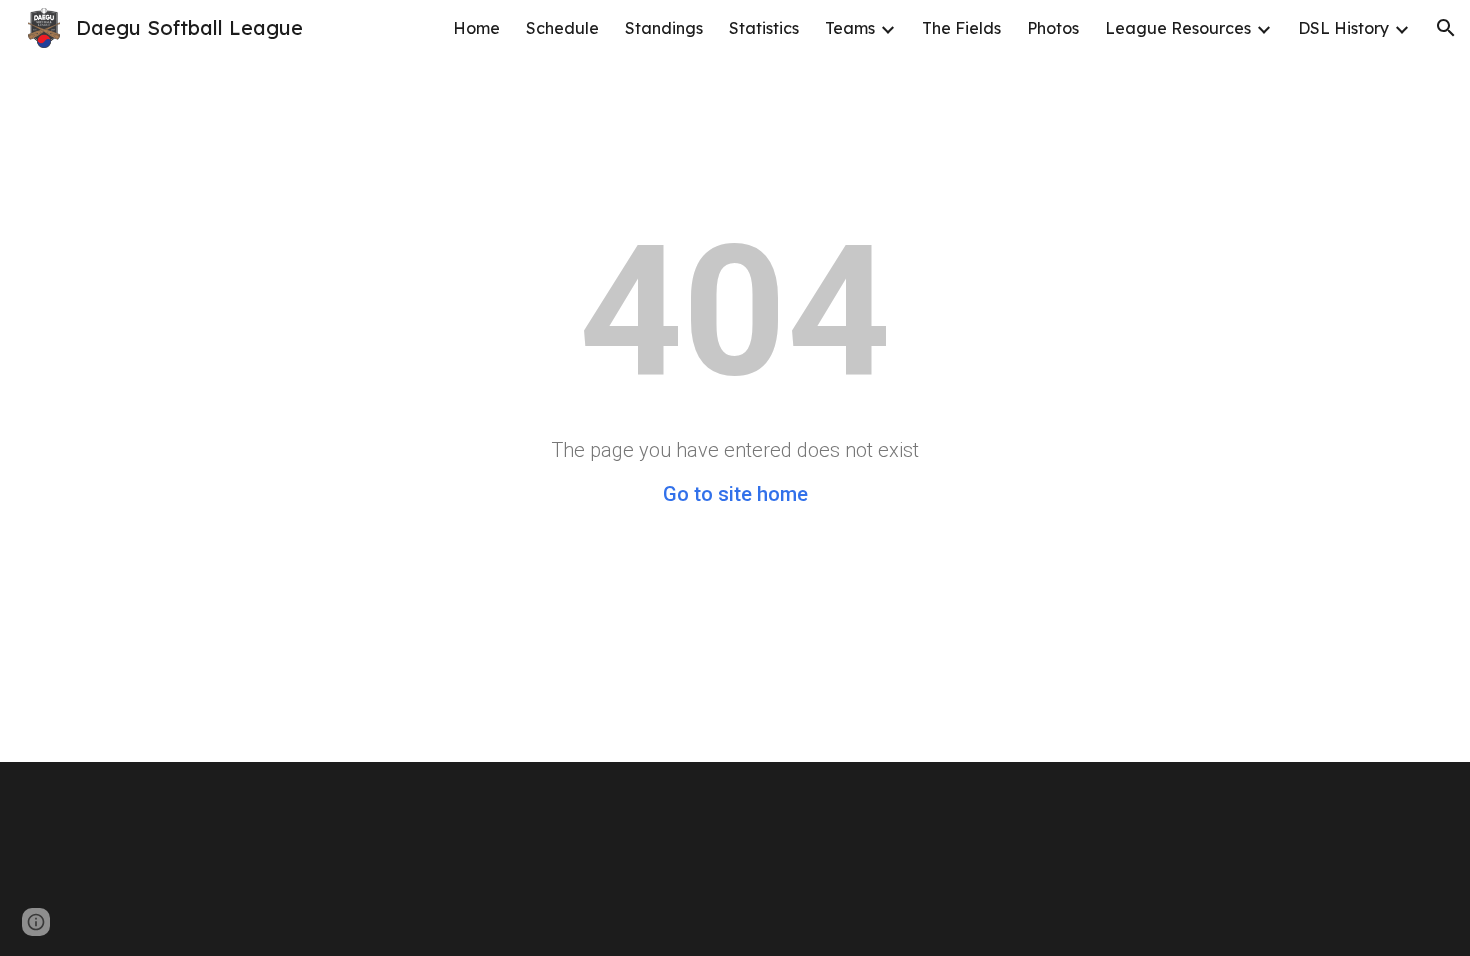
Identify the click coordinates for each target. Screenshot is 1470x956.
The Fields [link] (961, 28)
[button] (1446, 28)
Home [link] (476, 28)
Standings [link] (664, 28)
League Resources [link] (1178, 28)
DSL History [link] (1343, 28)
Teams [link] (850, 28)
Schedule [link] (562, 28)
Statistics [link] (764, 28)
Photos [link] (1053, 28)
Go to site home (735, 494)
